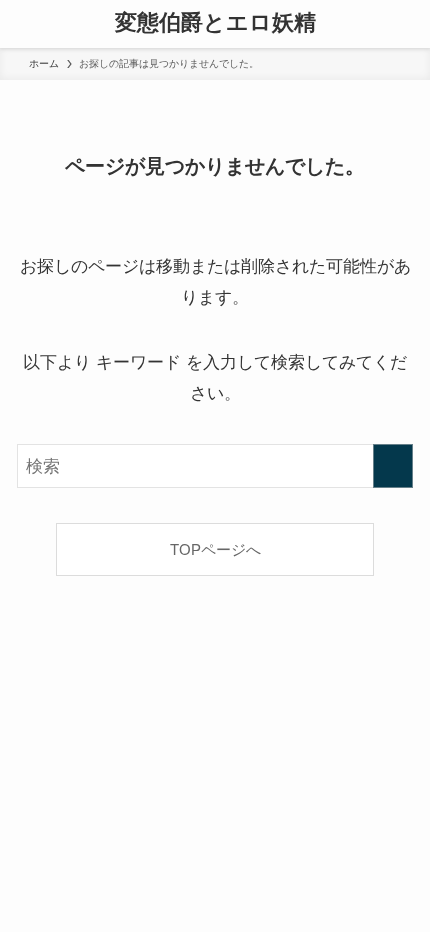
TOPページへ (215, 549)
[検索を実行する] (393, 466)
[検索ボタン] (406, 24)
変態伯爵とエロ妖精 (215, 24)
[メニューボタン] (24, 24)
